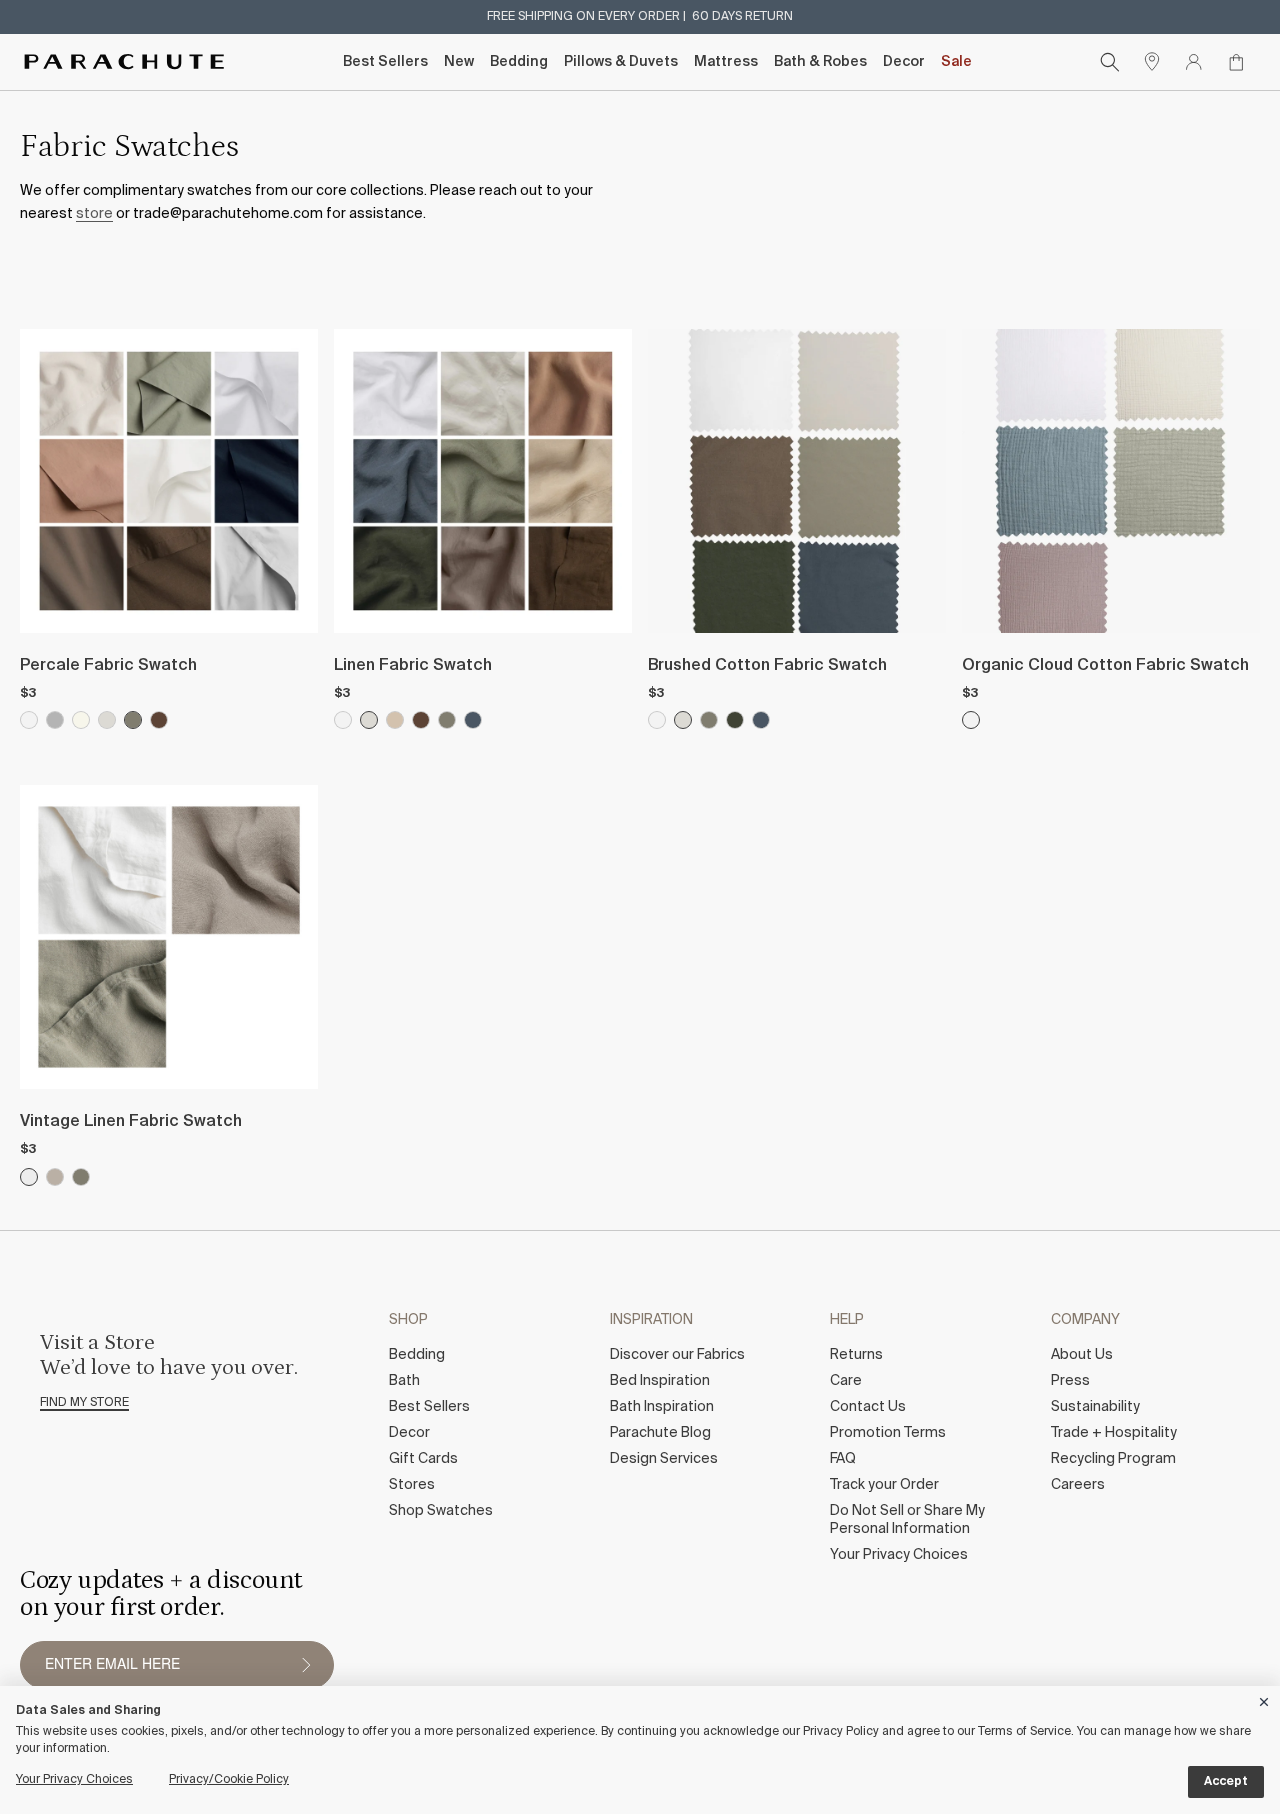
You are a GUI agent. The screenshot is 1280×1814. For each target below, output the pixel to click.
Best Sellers (385, 62)
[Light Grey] (55, 720)
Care (846, 1381)
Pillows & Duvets (621, 62)
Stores (412, 1485)
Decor (904, 62)
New (459, 62)
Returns (856, 1355)
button (306, 1665)
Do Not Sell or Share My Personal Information (907, 1520)
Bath (404, 1381)
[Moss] (133, 720)
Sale (956, 62)
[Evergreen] (735, 720)
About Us (1082, 1355)
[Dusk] (473, 720)
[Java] (159, 720)
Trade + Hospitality (1114, 1433)
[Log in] (1194, 62)
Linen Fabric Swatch (413, 666)
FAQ (843, 1459)
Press (1070, 1381)
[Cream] (81, 720)
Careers (1078, 1485)
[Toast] (395, 720)
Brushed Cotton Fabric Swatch (767, 666)
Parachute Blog (660, 1433)
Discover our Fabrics (677, 1355)
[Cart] (1236, 62)
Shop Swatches (441, 1511)
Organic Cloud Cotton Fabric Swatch (1105, 666)
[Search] (1110, 62)
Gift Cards (423, 1459)
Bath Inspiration (662, 1407)
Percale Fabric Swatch (108, 666)
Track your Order (884, 1485)
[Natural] (55, 1177)
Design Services (664, 1459)
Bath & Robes (820, 62)
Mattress (726, 62)
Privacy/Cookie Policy (229, 1780)
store (94, 214)
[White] (29, 720)
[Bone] (107, 720)
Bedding (519, 62)
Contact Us (868, 1407)
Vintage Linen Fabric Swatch (131, 1122)
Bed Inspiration (660, 1381)
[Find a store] (1152, 62)
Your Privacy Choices (899, 1555)
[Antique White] (29, 1177)
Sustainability (1095, 1407)
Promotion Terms (888, 1433)
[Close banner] (1265, 1698)
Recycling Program (1113, 1459)
